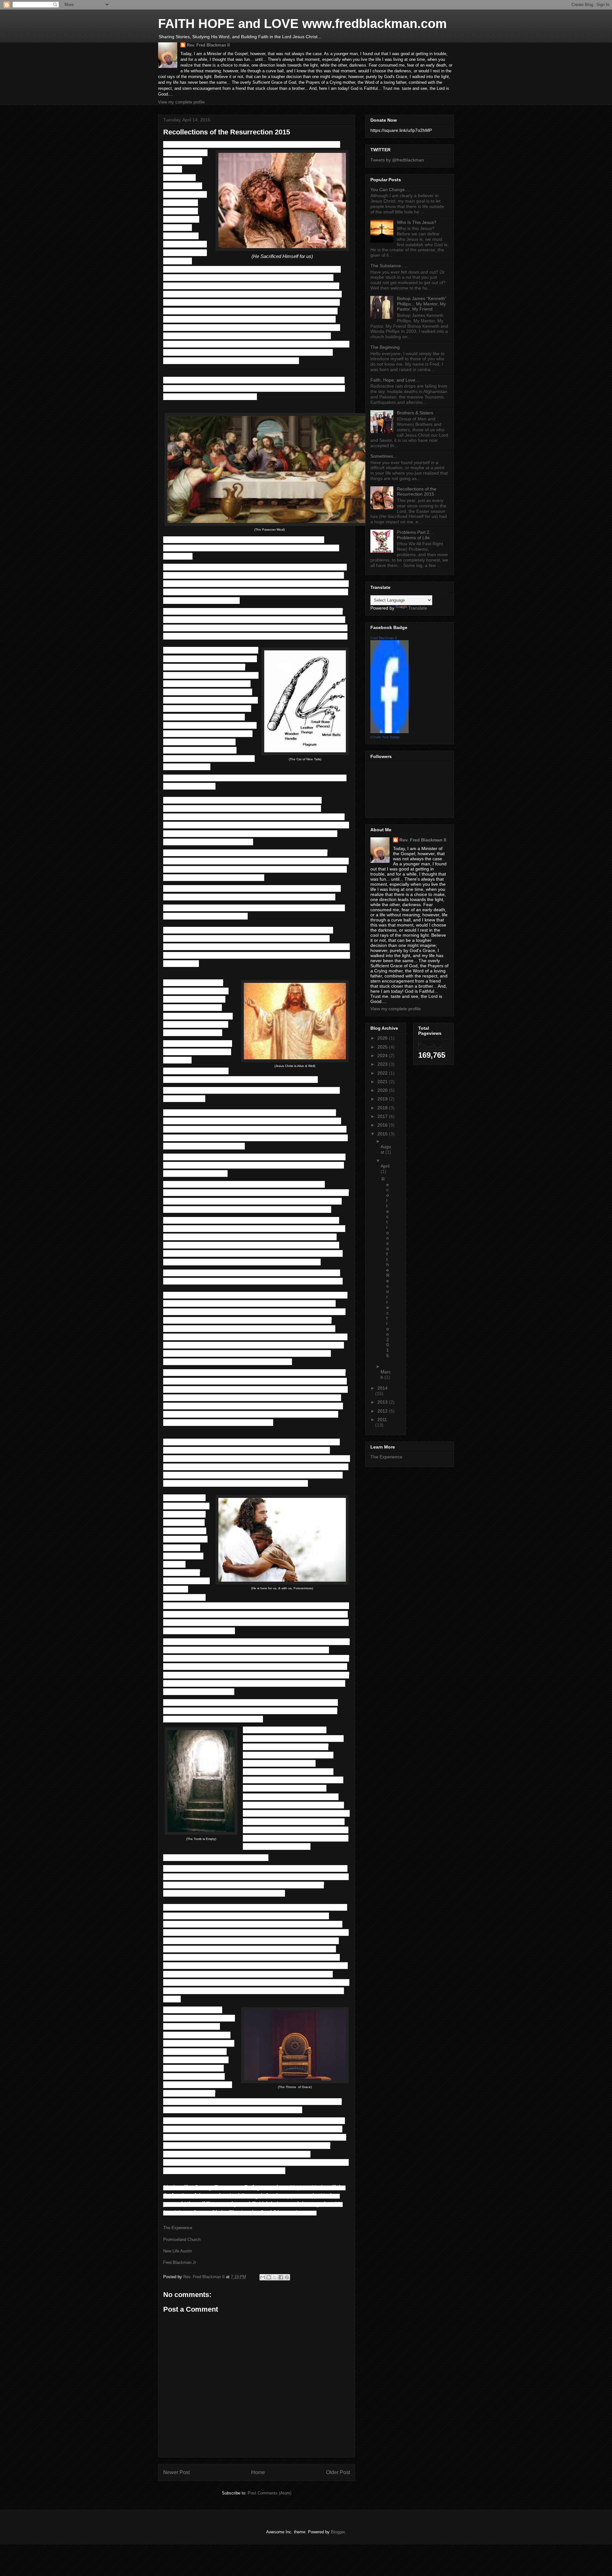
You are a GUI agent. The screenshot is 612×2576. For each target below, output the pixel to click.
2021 (383, 1082)
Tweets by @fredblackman (397, 160)
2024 (383, 1055)
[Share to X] (275, 2277)
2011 (382, 1420)
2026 (383, 1038)
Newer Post (176, 2472)
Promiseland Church (182, 2240)
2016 (383, 1125)
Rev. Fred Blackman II (208, 45)
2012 (383, 1411)
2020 (383, 1090)
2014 (382, 1388)
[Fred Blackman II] (390, 732)
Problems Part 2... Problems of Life (415, 535)
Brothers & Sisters (415, 413)
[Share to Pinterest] (287, 2277)
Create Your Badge (385, 737)
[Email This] (263, 2277)
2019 (383, 1099)
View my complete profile (181, 102)
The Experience (178, 2228)
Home (258, 2472)
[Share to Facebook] (281, 2277)
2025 (383, 1047)
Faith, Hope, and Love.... (395, 380)
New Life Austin (178, 2251)
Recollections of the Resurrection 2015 (417, 492)
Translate (418, 608)
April (385, 1166)
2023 (383, 1064)
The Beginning (385, 347)
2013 (383, 1402)
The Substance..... (389, 266)
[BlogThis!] (269, 2277)
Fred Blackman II (384, 638)
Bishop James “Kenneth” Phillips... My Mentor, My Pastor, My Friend (422, 304)
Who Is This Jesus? (417, 222)
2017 (383, 1116)
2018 (383, 1108)
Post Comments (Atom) (270, 2493)
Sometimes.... (384, 456)
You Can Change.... (390, 190)
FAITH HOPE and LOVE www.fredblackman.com (302, 24)
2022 (383, 1073)
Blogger (338, 2532)
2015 (383, 1134)
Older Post (338, 2472)
